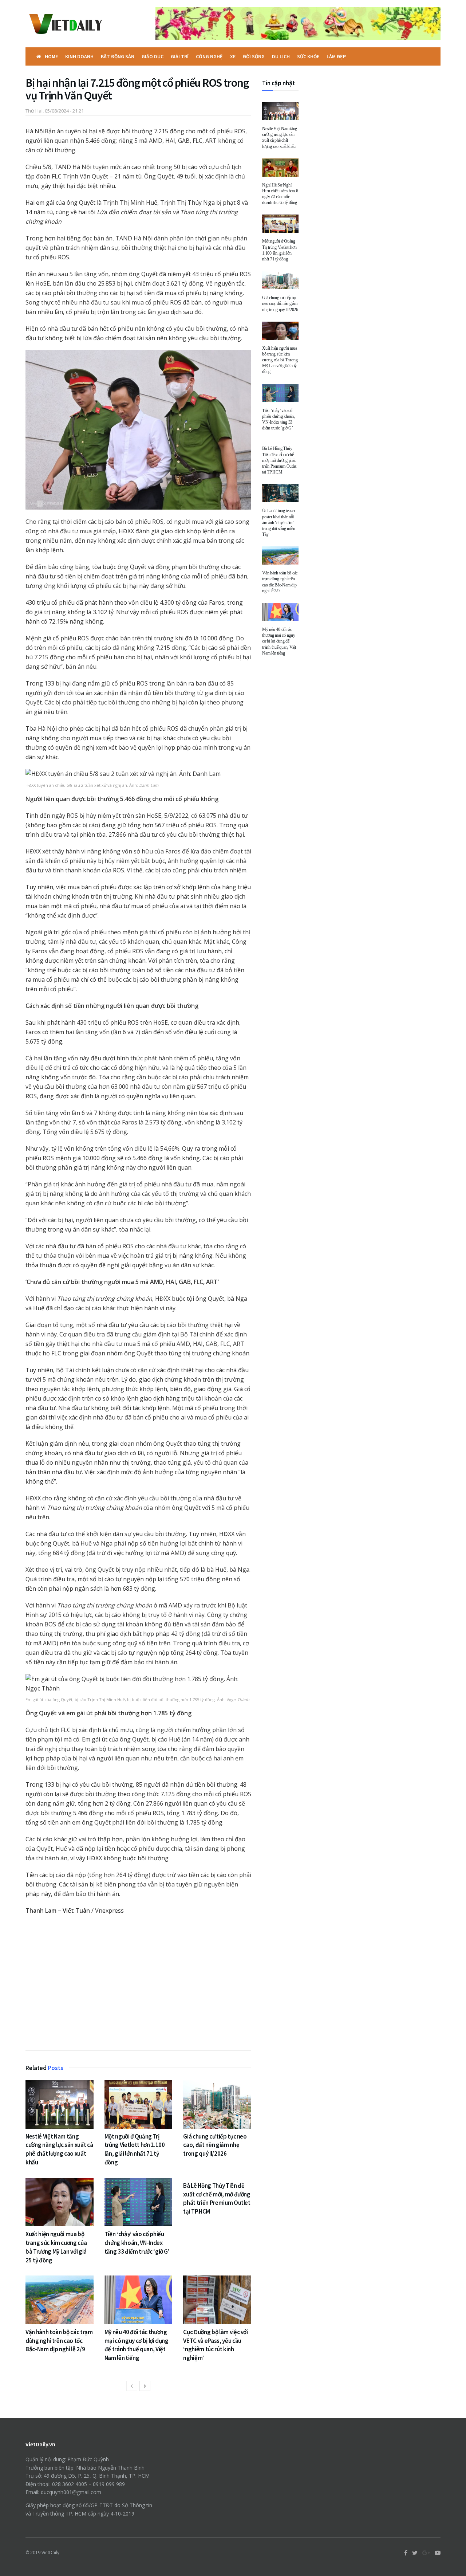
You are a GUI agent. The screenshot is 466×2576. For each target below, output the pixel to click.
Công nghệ (209, 56)
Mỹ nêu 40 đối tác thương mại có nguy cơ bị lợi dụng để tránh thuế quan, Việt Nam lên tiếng (137, 2345)
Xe (233, 56)
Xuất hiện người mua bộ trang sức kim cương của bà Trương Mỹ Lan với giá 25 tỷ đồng (56, 2247)
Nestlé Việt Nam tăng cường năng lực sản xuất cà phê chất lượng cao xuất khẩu (59, 2149)
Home (51, 56)
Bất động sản (118, 56)
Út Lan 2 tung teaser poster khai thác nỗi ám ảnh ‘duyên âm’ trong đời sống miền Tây (279, 523)
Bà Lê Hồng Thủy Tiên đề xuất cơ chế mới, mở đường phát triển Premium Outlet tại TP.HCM (217, 2198)
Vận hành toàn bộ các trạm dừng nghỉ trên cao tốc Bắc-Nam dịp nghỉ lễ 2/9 (59, 2341)
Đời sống (254, 56)
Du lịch (281, 56)
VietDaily (50, 2553)
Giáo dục (153, 56)
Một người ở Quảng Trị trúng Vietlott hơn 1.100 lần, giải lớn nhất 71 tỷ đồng (135, 2149)
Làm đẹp (336, 56)
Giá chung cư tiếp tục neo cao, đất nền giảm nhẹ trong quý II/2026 (215, 2145)
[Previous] (132, 2386)
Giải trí (180, 56)
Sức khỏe (308, 56)
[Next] (145, 2386)
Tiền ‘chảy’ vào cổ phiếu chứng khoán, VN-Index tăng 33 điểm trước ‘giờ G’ (137, 2243)
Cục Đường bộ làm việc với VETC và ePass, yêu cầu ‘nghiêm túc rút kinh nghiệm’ (216, 2345)
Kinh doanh (79, 56)
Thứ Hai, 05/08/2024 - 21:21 (55, 111)
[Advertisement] (138, 1984)
